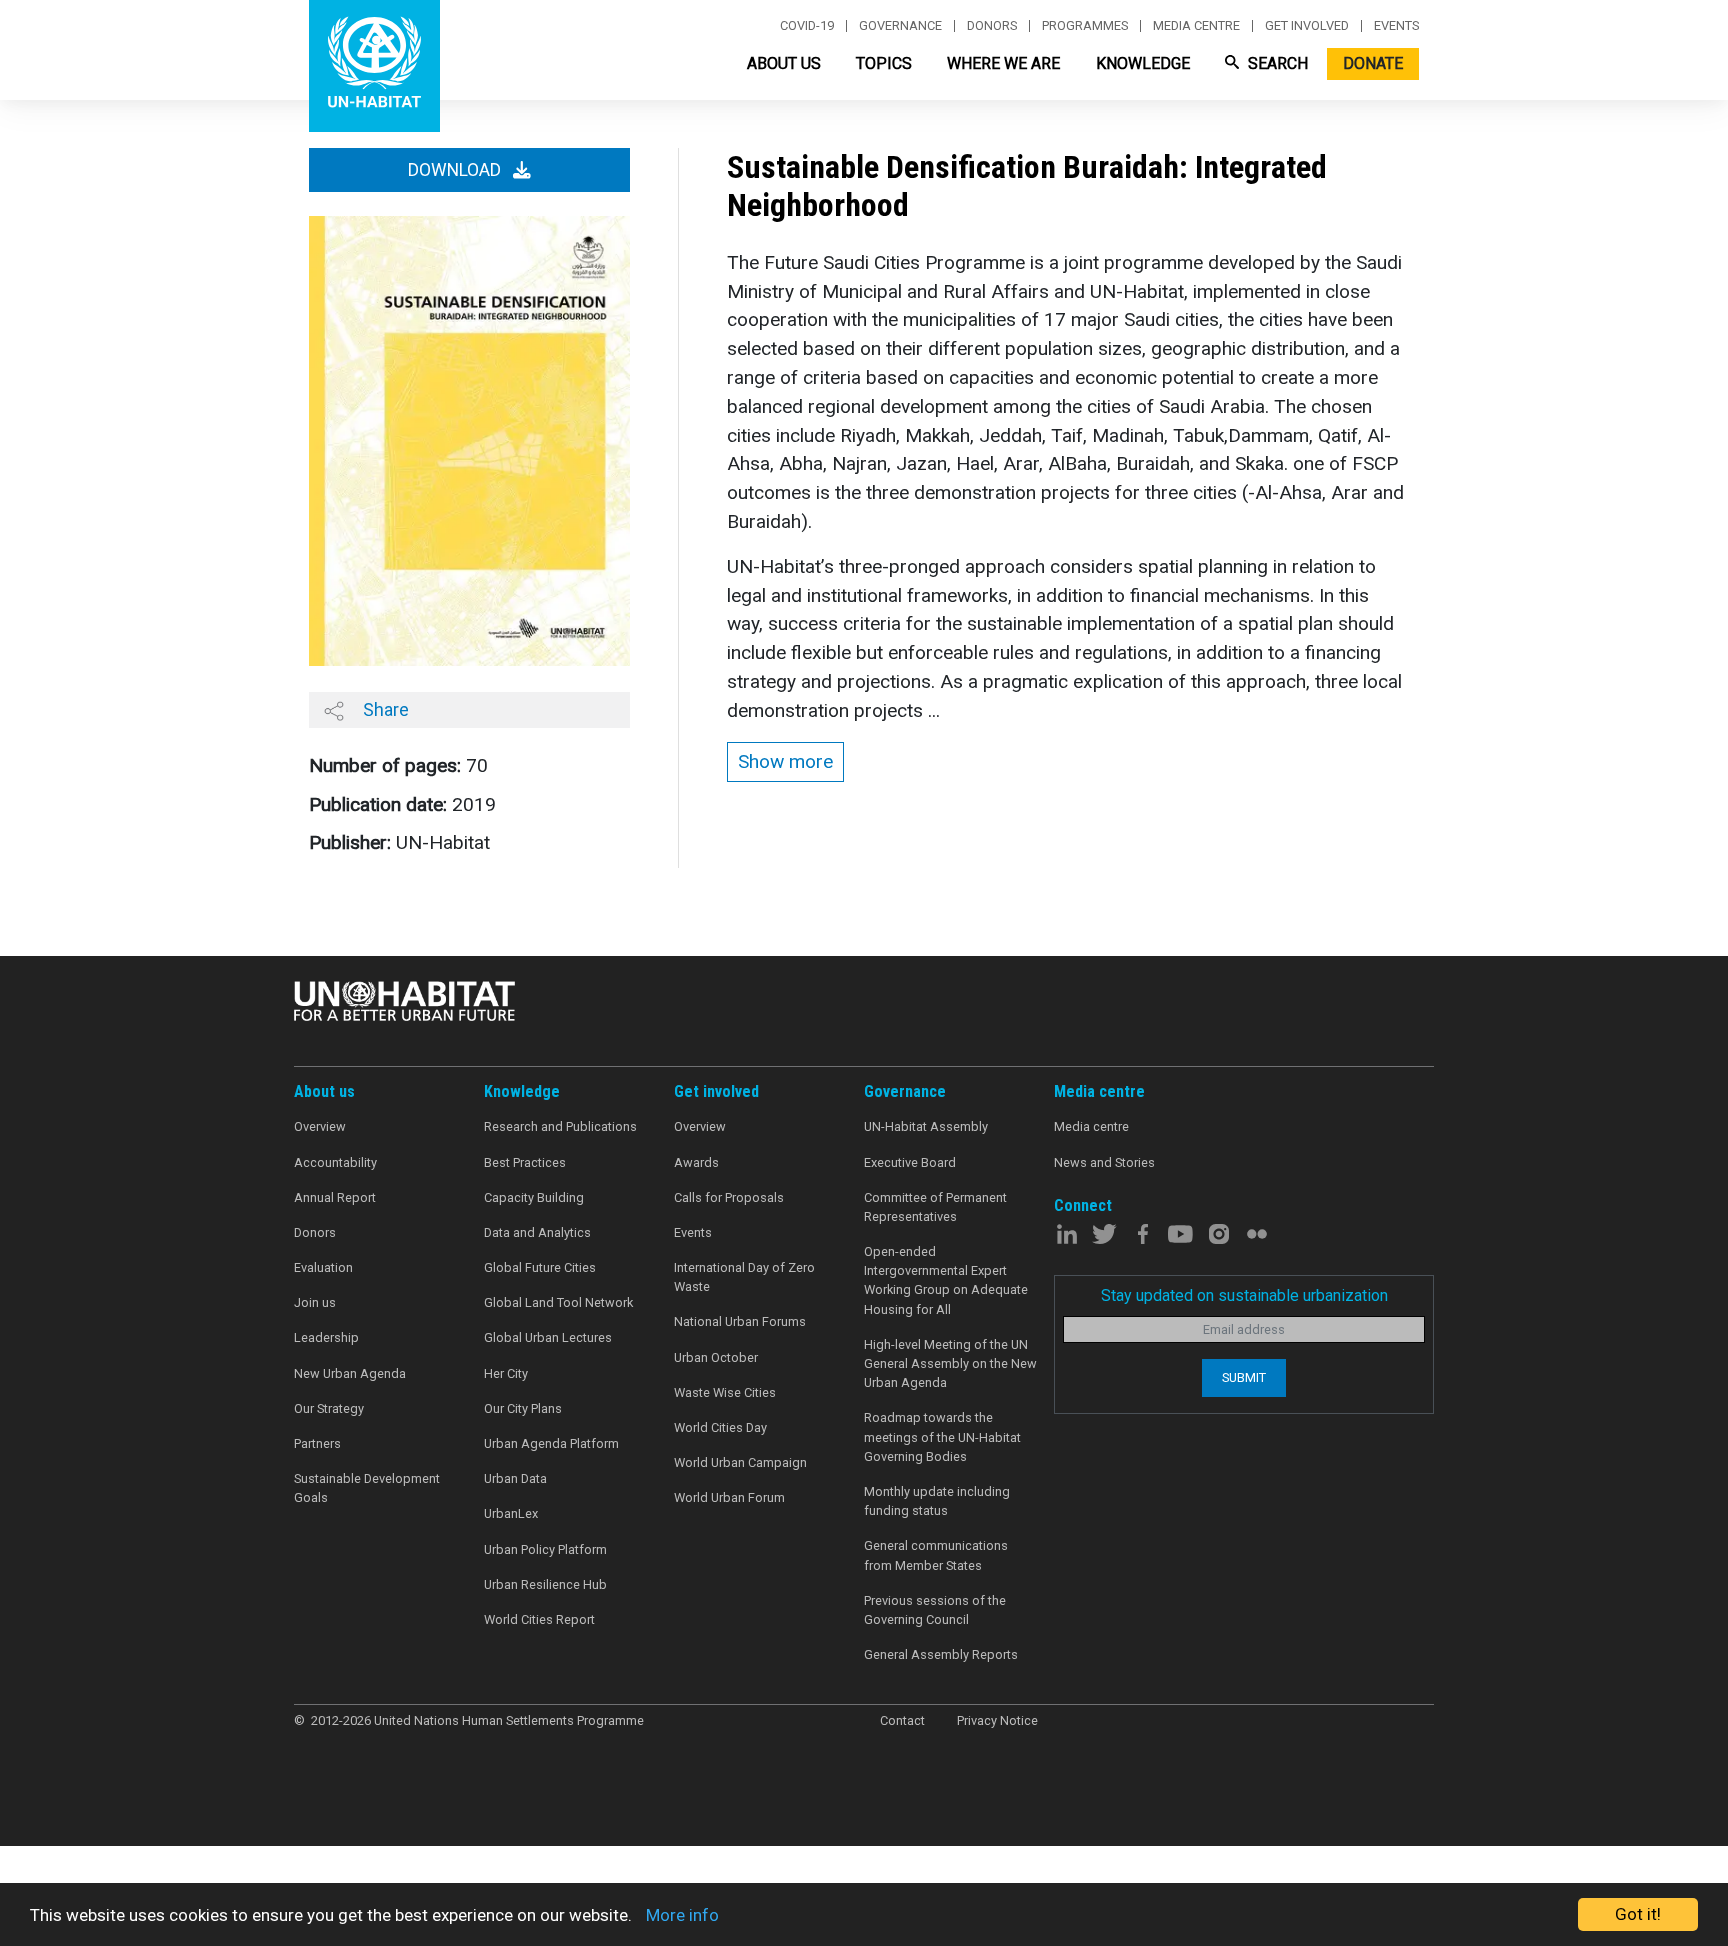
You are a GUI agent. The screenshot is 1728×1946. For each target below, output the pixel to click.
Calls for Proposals (729, 1197)
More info (682, 1915)
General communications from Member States (936, 1555)
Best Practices (525, 1162)
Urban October (716, 1357)
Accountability (335, 1162)
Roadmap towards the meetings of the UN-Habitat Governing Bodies (942, 1436)
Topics (884, 63)
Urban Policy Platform (545, 1549)
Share (384, 709)
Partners (317, 1443)
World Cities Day (720, 1427)
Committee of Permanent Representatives (935, 1207)
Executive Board (910, 1162)
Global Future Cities (540, 1267)
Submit (1244, 1377)
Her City (506, 1373)
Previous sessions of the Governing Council (935, 1610)
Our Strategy (329, 1408)
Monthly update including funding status (937, 1501)
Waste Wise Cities (725, 1392)
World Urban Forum (729, 1497)
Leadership (326, 1337)
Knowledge (1143, 63)
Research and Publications (560, 1126)
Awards (696, 1162)
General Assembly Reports (941, 1654)
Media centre (1196, 26)
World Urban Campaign (740, 1462)
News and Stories (1104, 1162)
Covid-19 (807, 26)
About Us (784, 63)
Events (1396, 26)
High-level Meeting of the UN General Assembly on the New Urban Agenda (950, 1363)
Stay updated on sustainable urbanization (1244, 1295)
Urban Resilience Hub (545, 1584)
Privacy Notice (997, 1720)
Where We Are (1003, 63)
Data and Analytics (537, 1232)
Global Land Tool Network (558, 1302)
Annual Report (335, 1197)
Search (1276, 63)
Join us (315, 1302)
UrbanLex (511, 1513)
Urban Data (515, 1478)
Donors (992, 26)
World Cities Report (539, 1619)
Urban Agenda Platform (551, 1443)
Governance (900, 26)
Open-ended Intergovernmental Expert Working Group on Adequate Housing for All (946, 1280)
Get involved (1307, 26)
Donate (1373, 63)
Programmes (1085, 26)
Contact (902, 1720)
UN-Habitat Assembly (926, 1126)
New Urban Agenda (350, 1373)
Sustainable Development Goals (367, 1488)
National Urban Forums (740, 1321)
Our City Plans (523, 1408)
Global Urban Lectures (548, 1337)
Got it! (1638, 1914)
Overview (320, 1126)
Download (456, 170)
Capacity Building (534, 1197)
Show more (785, 761)
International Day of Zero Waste (744, 1277)
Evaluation (323, 1267)
